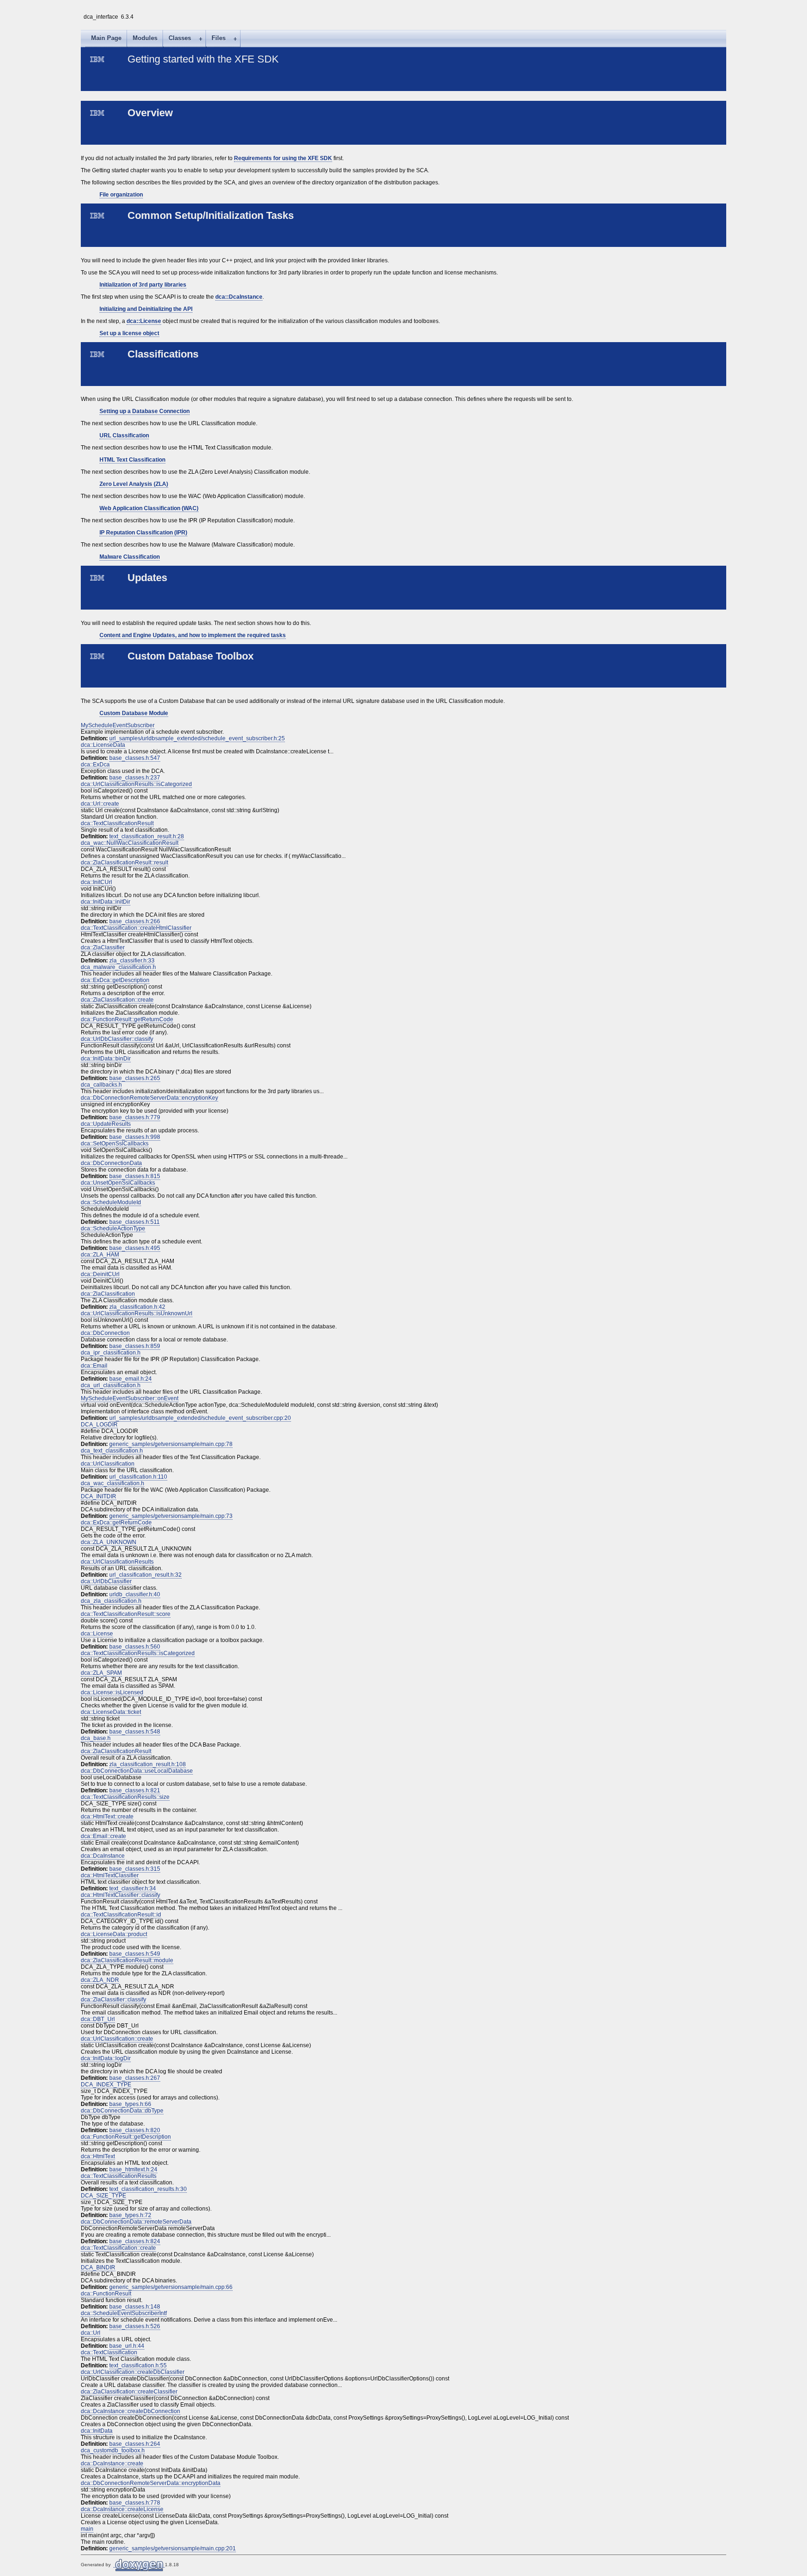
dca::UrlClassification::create (117, 2039)
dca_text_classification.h (112, 1451)
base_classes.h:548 (135, 1732)
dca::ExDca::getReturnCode (116, 1523)
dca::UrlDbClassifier (106, 1581)
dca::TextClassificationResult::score (126, 1614)
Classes (180, 38)
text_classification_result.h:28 (147, 836)
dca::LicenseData (103, 745)
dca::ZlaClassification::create (117, 1000)
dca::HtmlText (98, 2156)
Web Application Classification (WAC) (149, 508)
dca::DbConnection (105, 1333)
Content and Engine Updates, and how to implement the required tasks (193, 635)
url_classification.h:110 (138, 1477)
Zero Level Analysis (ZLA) (134, 484)
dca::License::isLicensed (112, 1692)
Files (219, 38)
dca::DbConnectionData (111, 1163)
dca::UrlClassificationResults (117, 1562)
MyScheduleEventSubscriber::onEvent (130, 1398)
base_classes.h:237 (135, 778)
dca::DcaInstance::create (112, 2464)
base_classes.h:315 (135, 1869)
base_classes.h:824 (135, 2241)
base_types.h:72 (130, 2215)
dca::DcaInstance (239, 297)
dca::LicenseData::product (114, 1934)
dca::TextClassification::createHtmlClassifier (136, 928)
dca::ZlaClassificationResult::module (127, 1960)
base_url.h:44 (127, 2346)
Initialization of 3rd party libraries (143, 285)
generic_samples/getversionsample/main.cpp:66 (171, 2287)
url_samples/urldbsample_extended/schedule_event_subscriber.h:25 (197, 738)
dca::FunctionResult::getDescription (126, 2137)
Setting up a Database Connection (145, 411)
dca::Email (94, 1366)
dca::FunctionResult (106, 2294)
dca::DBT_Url (98, 2019)
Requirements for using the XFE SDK (283, 158)
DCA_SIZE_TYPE (103, 2196)
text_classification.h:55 (138, 2365)
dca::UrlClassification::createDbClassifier (133, 2372)
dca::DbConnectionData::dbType (122, 2111)
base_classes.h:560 (135, 1647)
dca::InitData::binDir (106, 1059)
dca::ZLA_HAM (100, 1255)
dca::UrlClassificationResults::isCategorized (136, 784)
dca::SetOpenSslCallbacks (115, 1144)
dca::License (144, 321)
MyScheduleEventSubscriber (118, 725)
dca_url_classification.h (111, 1385)
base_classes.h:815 (135, 1176)
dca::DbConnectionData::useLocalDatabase (137, 1771)
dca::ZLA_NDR (100, 1980)
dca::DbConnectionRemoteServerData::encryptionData (151, 2483)
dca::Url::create (100, 804)
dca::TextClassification (109, 2352)
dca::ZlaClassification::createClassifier (129, 2392)
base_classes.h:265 (135, 1078)
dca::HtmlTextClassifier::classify (120, 1895)
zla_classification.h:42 (137, 1307)
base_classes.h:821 (135, 1790)
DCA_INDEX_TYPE (106, 2085)
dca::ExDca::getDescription (115, 980)
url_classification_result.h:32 (145, 1575)
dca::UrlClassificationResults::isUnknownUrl (137, 1313)
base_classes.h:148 (135, 2307)
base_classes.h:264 (135, 2444)
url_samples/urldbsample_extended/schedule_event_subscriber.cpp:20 (200, 1418)
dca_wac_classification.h (113, 1483)
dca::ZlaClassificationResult (116, 1751)
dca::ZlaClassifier (103, 948)
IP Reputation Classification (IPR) (143, 533)
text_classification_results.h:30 (148, 2189)
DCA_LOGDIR (99, 1425)
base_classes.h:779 (135, 1117)
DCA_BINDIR (98, 2267)
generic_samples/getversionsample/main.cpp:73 (171, 1516)
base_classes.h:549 (135, 1954)
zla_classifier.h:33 (132, 961)
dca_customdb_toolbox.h (113, 2450)
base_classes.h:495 (135, 1248)
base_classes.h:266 (135, 921)
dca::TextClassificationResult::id (121, 1915)
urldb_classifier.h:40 (135, 1594)
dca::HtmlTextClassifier (110, 1875)
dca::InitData (97, 2431)
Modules (145, 38)
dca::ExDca (95, 765)
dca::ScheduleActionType (113, 1228)
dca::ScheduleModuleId (111, 1202)
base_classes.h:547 (135, 758)
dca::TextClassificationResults (119, 2176)
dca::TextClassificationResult (117, 823)
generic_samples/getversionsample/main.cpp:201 (173, 2548)
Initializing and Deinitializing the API (146, 309)
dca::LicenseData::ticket (111, 1712)
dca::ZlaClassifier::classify (113, 2000)
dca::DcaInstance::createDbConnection (131, 2411)
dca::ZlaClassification (108, 1294)
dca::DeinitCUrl (100, 1274)
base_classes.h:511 (134, 1222)
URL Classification (124, 435)
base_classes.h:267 (135, 2078)
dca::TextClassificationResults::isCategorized (138, 1653)
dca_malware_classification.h (118, 967)
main (87, 2529)
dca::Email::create (103, 1836)
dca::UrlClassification (108, 1464)
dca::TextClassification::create (118, 2248)
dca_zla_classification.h (111, 1601)
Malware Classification (130, 557)
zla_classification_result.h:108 (148, 1764)
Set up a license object (129, 333)
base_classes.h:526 (135, 2326)
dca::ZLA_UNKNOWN (109, 1542)
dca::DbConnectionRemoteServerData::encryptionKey (149, 1098)
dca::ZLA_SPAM (101, 1673)
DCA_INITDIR (99, 1496)
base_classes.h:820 (135, 2130)
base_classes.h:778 (135, 2503)
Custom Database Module (134, 713)
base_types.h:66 (130, 2104)
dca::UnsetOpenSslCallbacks (118, 1183)
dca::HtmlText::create (107, 1817)
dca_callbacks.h (101, 1085)
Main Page (106, 38)
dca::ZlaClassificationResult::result (124, 863)
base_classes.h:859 (135, 1346)
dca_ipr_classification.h (111, 1353)
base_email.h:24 (131, 1379)
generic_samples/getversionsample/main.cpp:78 (171, 1444)
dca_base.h (96, 1738)
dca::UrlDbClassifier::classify (117, 1039)
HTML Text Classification (132, 460)
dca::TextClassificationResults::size (125, 1797)
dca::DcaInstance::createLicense (122, 2509)
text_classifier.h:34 (133, 1888)
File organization (121, 195)
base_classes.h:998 (135, 1137)
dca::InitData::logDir (106, 2058)
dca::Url (91, 2333)
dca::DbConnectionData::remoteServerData (136, 2222)
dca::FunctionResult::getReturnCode (127, 1019)
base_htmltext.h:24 (133, 2169)
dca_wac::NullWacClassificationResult (130, 843)
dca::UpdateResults (106, 1124)
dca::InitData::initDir (106, 902)
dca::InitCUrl (96, 882)
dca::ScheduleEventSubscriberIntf (124, 2313)
